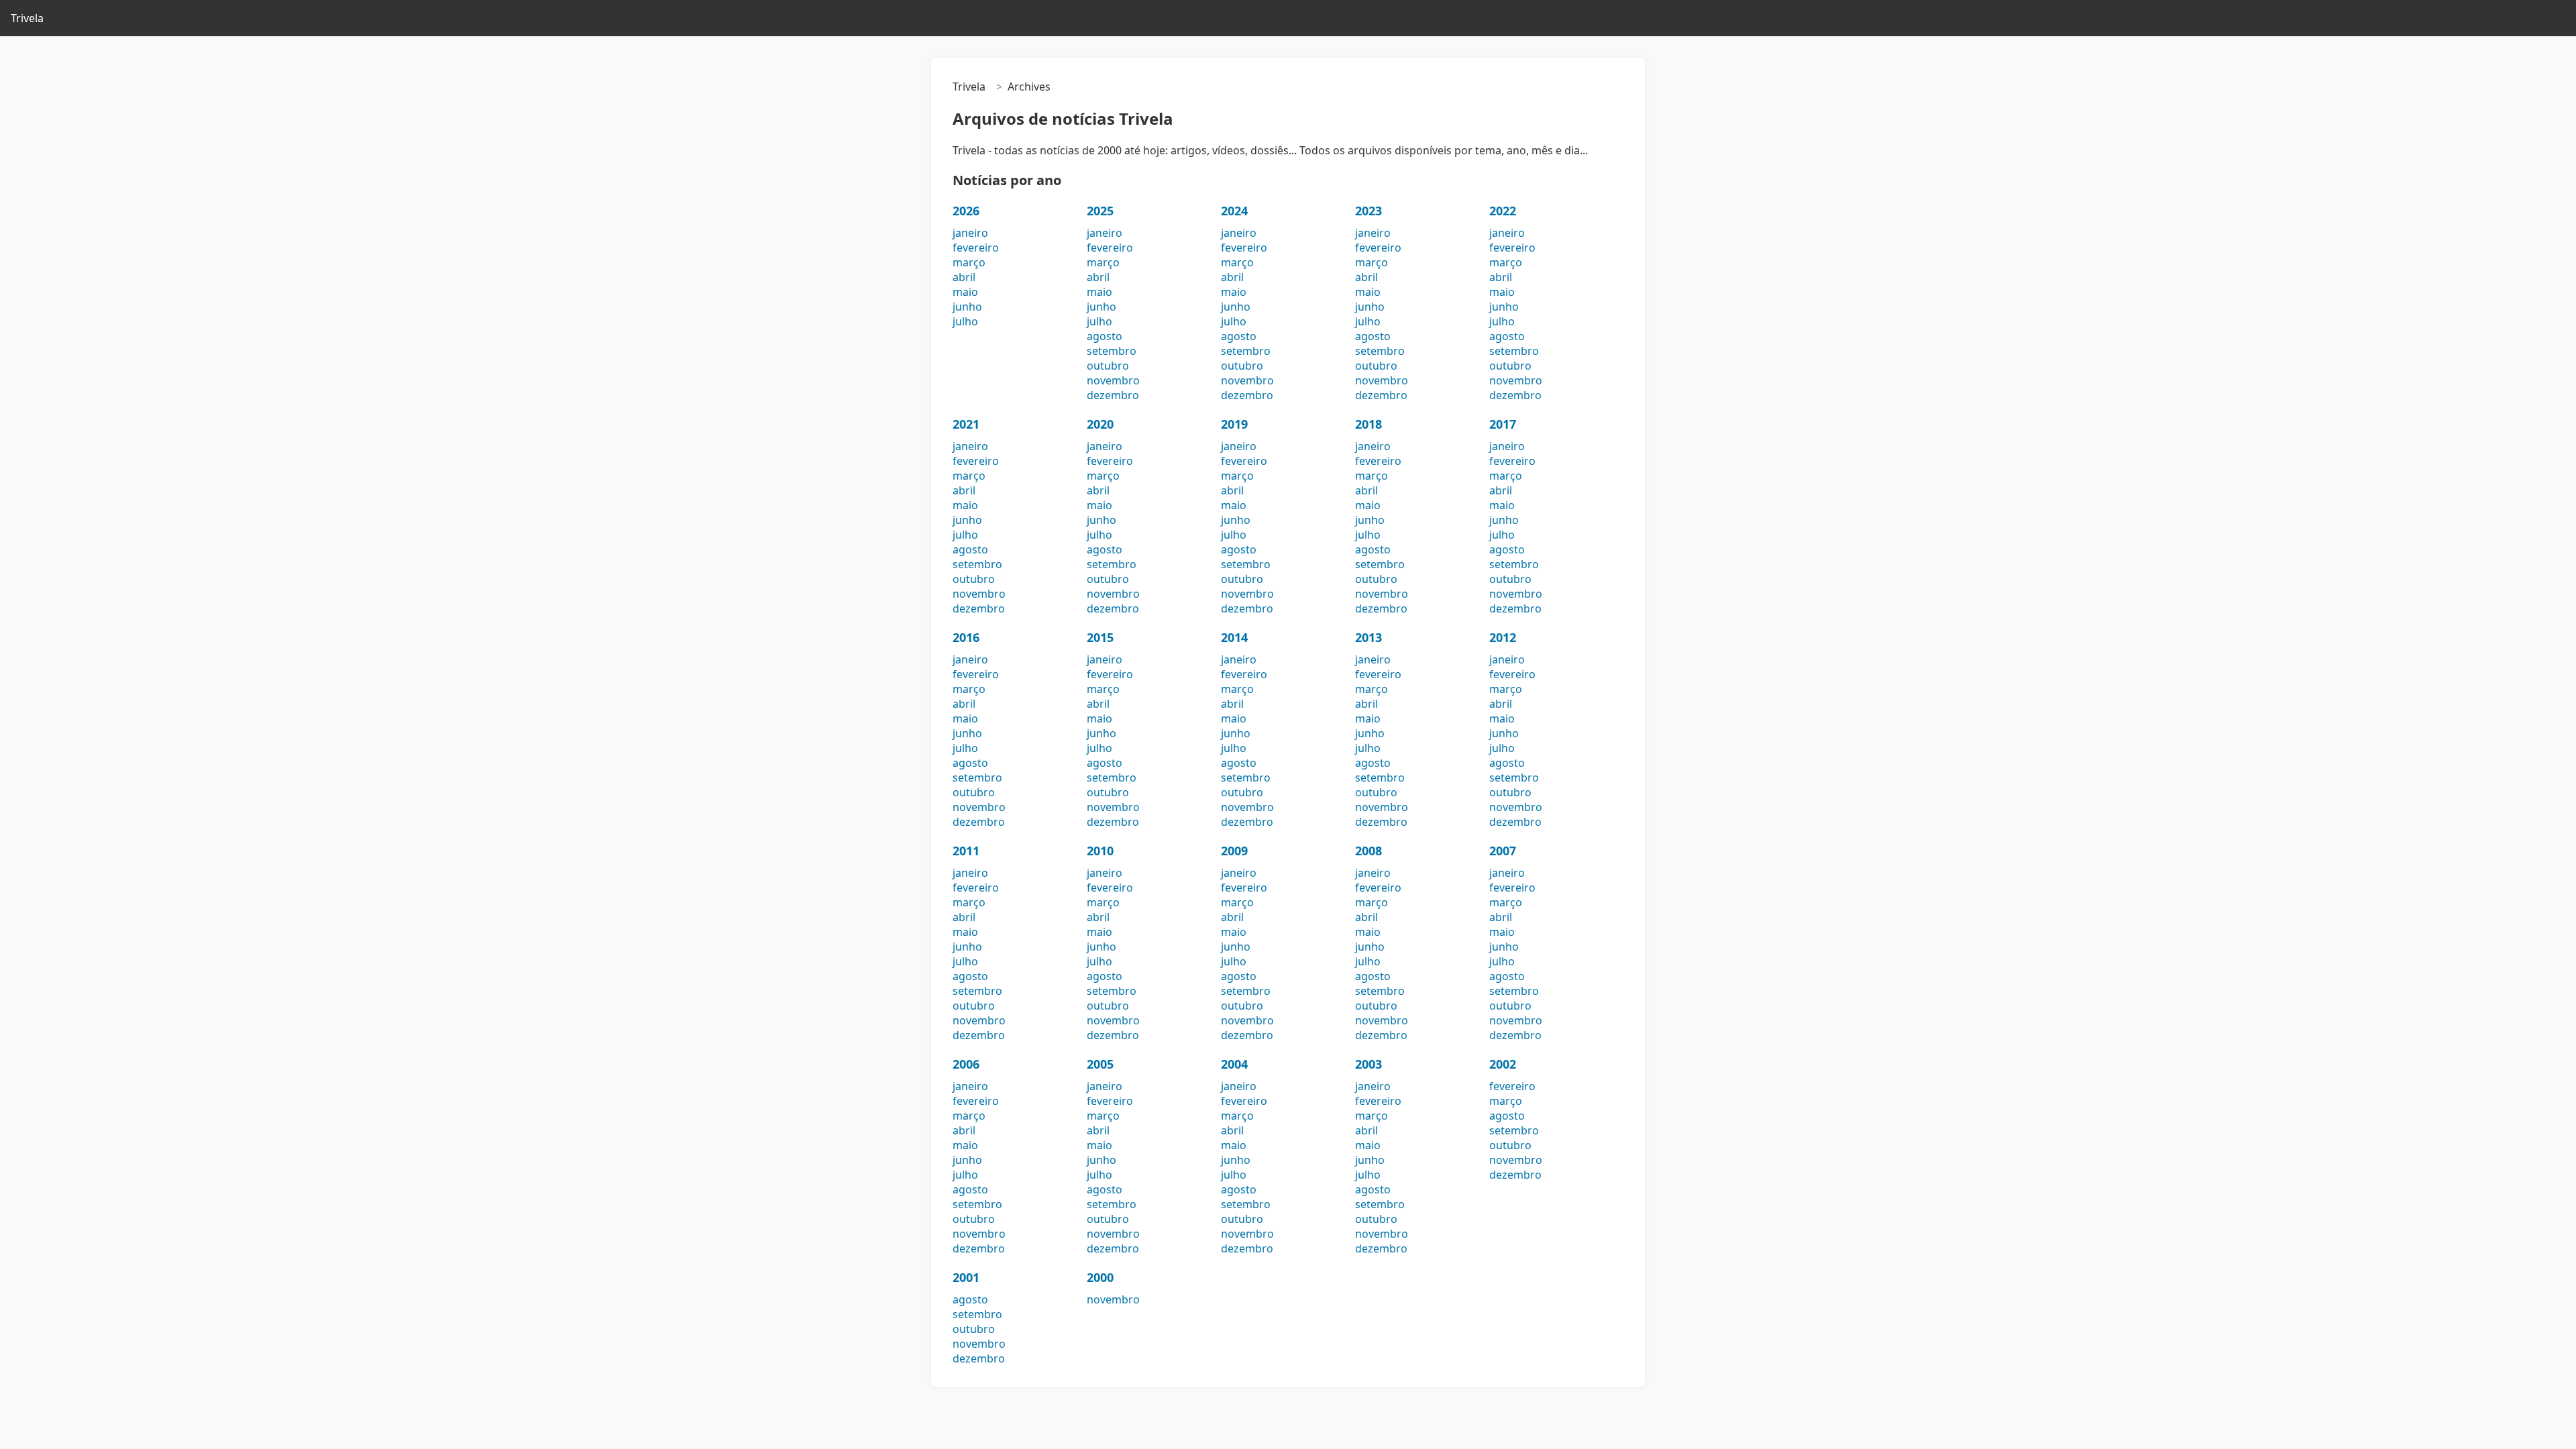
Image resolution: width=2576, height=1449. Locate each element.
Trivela (27, 18)
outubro (1108, 366)
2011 (966, 851)
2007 (1503, 851)
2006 (966, 1064)
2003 (1368, 1064)
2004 (1234, 1064)
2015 (1100, 637)
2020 (1100, 424)
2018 (1368, 424)
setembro (1112, 351)
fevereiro (976, 248)
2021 (966, 424)
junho (967, 307)
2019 (1234, 424)
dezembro (1113, 395)
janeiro (970, 233)
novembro (1113, 380)
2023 (1368, 211)
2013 (1368, 637)
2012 (1503, 637)
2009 (1234, 851)
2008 (1368, 851)
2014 (1234, 637)
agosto (1105, 336)
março (969, 262)
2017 (1503, 424)
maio (965, 292)
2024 (1234, 211)
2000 (1100, 1277)
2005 (1100, 1064)
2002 (1503, 1064)
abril (964, 277)
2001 (966, 1277)
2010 (1100, 851)
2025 (1100, 211)
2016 (966, 637)
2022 (1503, 211)
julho (965, 321)
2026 (966, 211)
